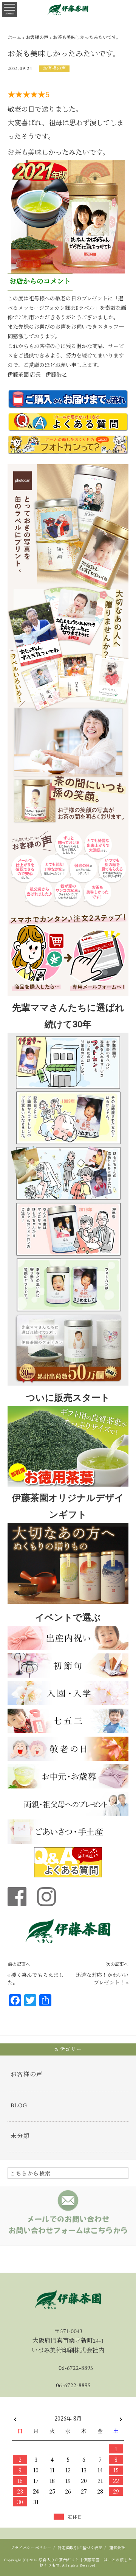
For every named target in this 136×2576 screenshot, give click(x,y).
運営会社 (117, 2548)
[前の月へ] (15, 2417)
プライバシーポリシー (31, 2548)
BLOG (19, 2106)
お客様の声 (54, 69)
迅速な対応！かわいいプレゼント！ (102, 1979)
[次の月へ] (121, 2417)
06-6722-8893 (76, 2368)
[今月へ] (36, 2411)
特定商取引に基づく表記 (80, 2548)
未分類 (20, 2136)
